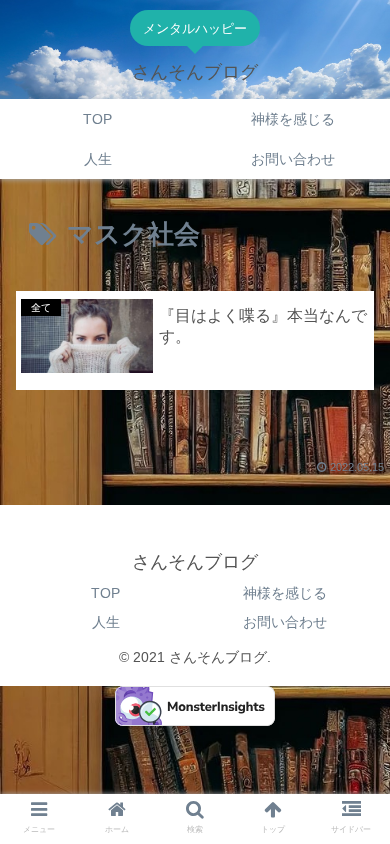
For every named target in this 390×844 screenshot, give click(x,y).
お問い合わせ (285, 622)
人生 (106, 622)
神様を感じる (285, 593)
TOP (105, 593)
